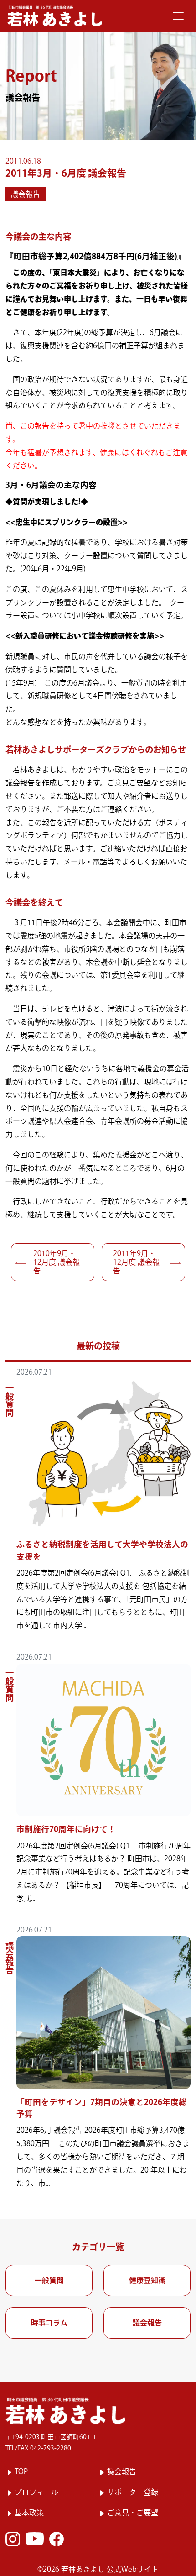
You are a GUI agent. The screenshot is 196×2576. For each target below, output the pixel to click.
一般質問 (49, 2280)
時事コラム (49, 2323)
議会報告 (26, 194)
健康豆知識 (147, 2280)
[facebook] (57, 2539)
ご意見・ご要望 (133, 2513)
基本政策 (29, 2513)
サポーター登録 (133, 2492)
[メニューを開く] (178, 16)
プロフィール (36, 2492)
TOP (21, 2471)
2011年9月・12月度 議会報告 (136, 1262)
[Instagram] (13, 2539)
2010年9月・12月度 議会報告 (57, 1262)
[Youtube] (35, 2539)
